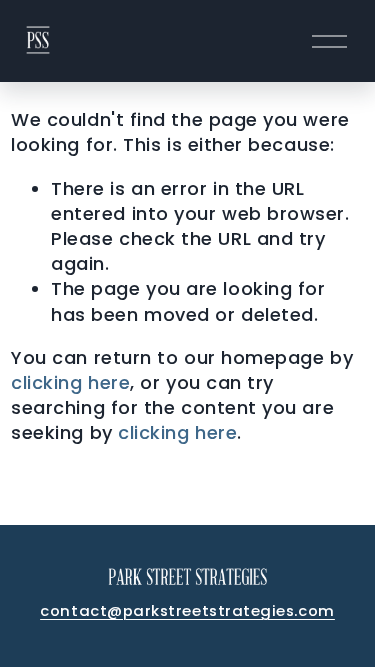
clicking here (70, 382)
